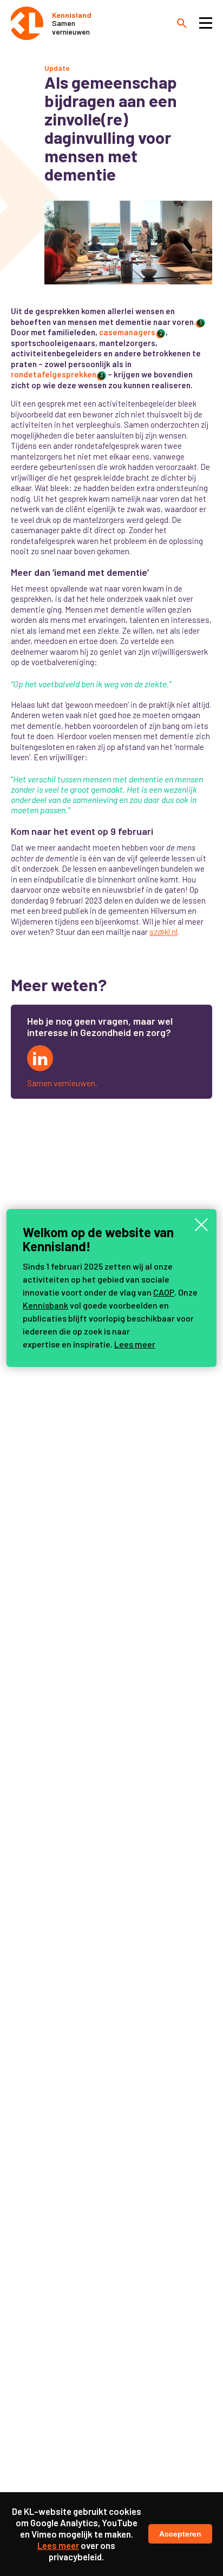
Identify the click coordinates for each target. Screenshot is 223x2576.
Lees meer (135, 1344)
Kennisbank (45, 1305)
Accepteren (180, 2534)
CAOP (164, 1292)
